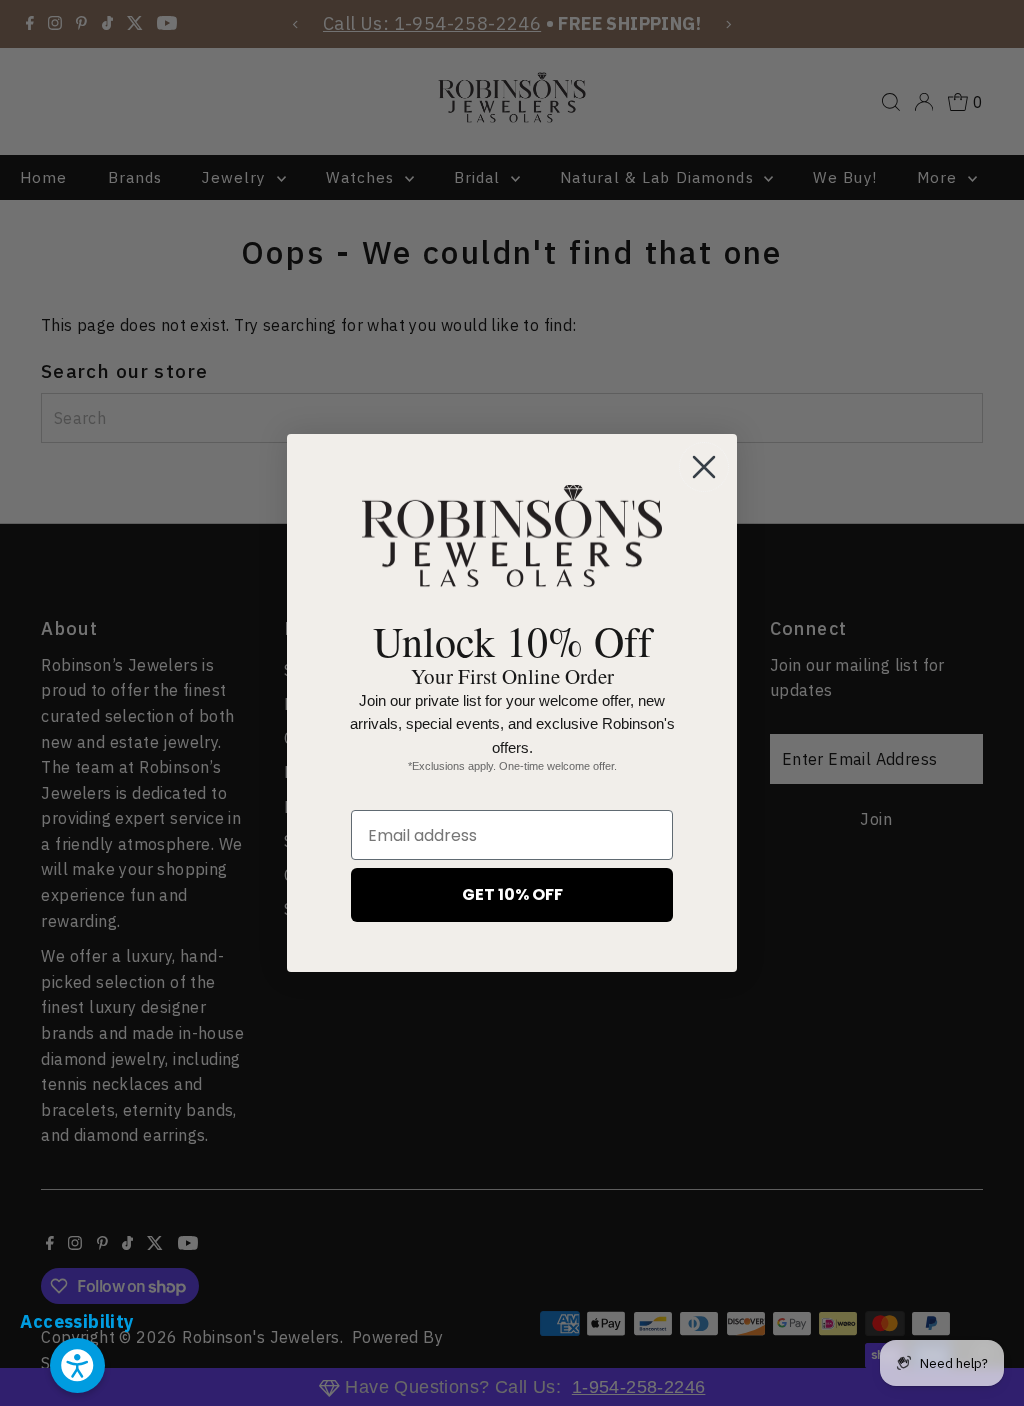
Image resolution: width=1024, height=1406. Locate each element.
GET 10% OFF (512, 894)
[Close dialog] (704, 467)
